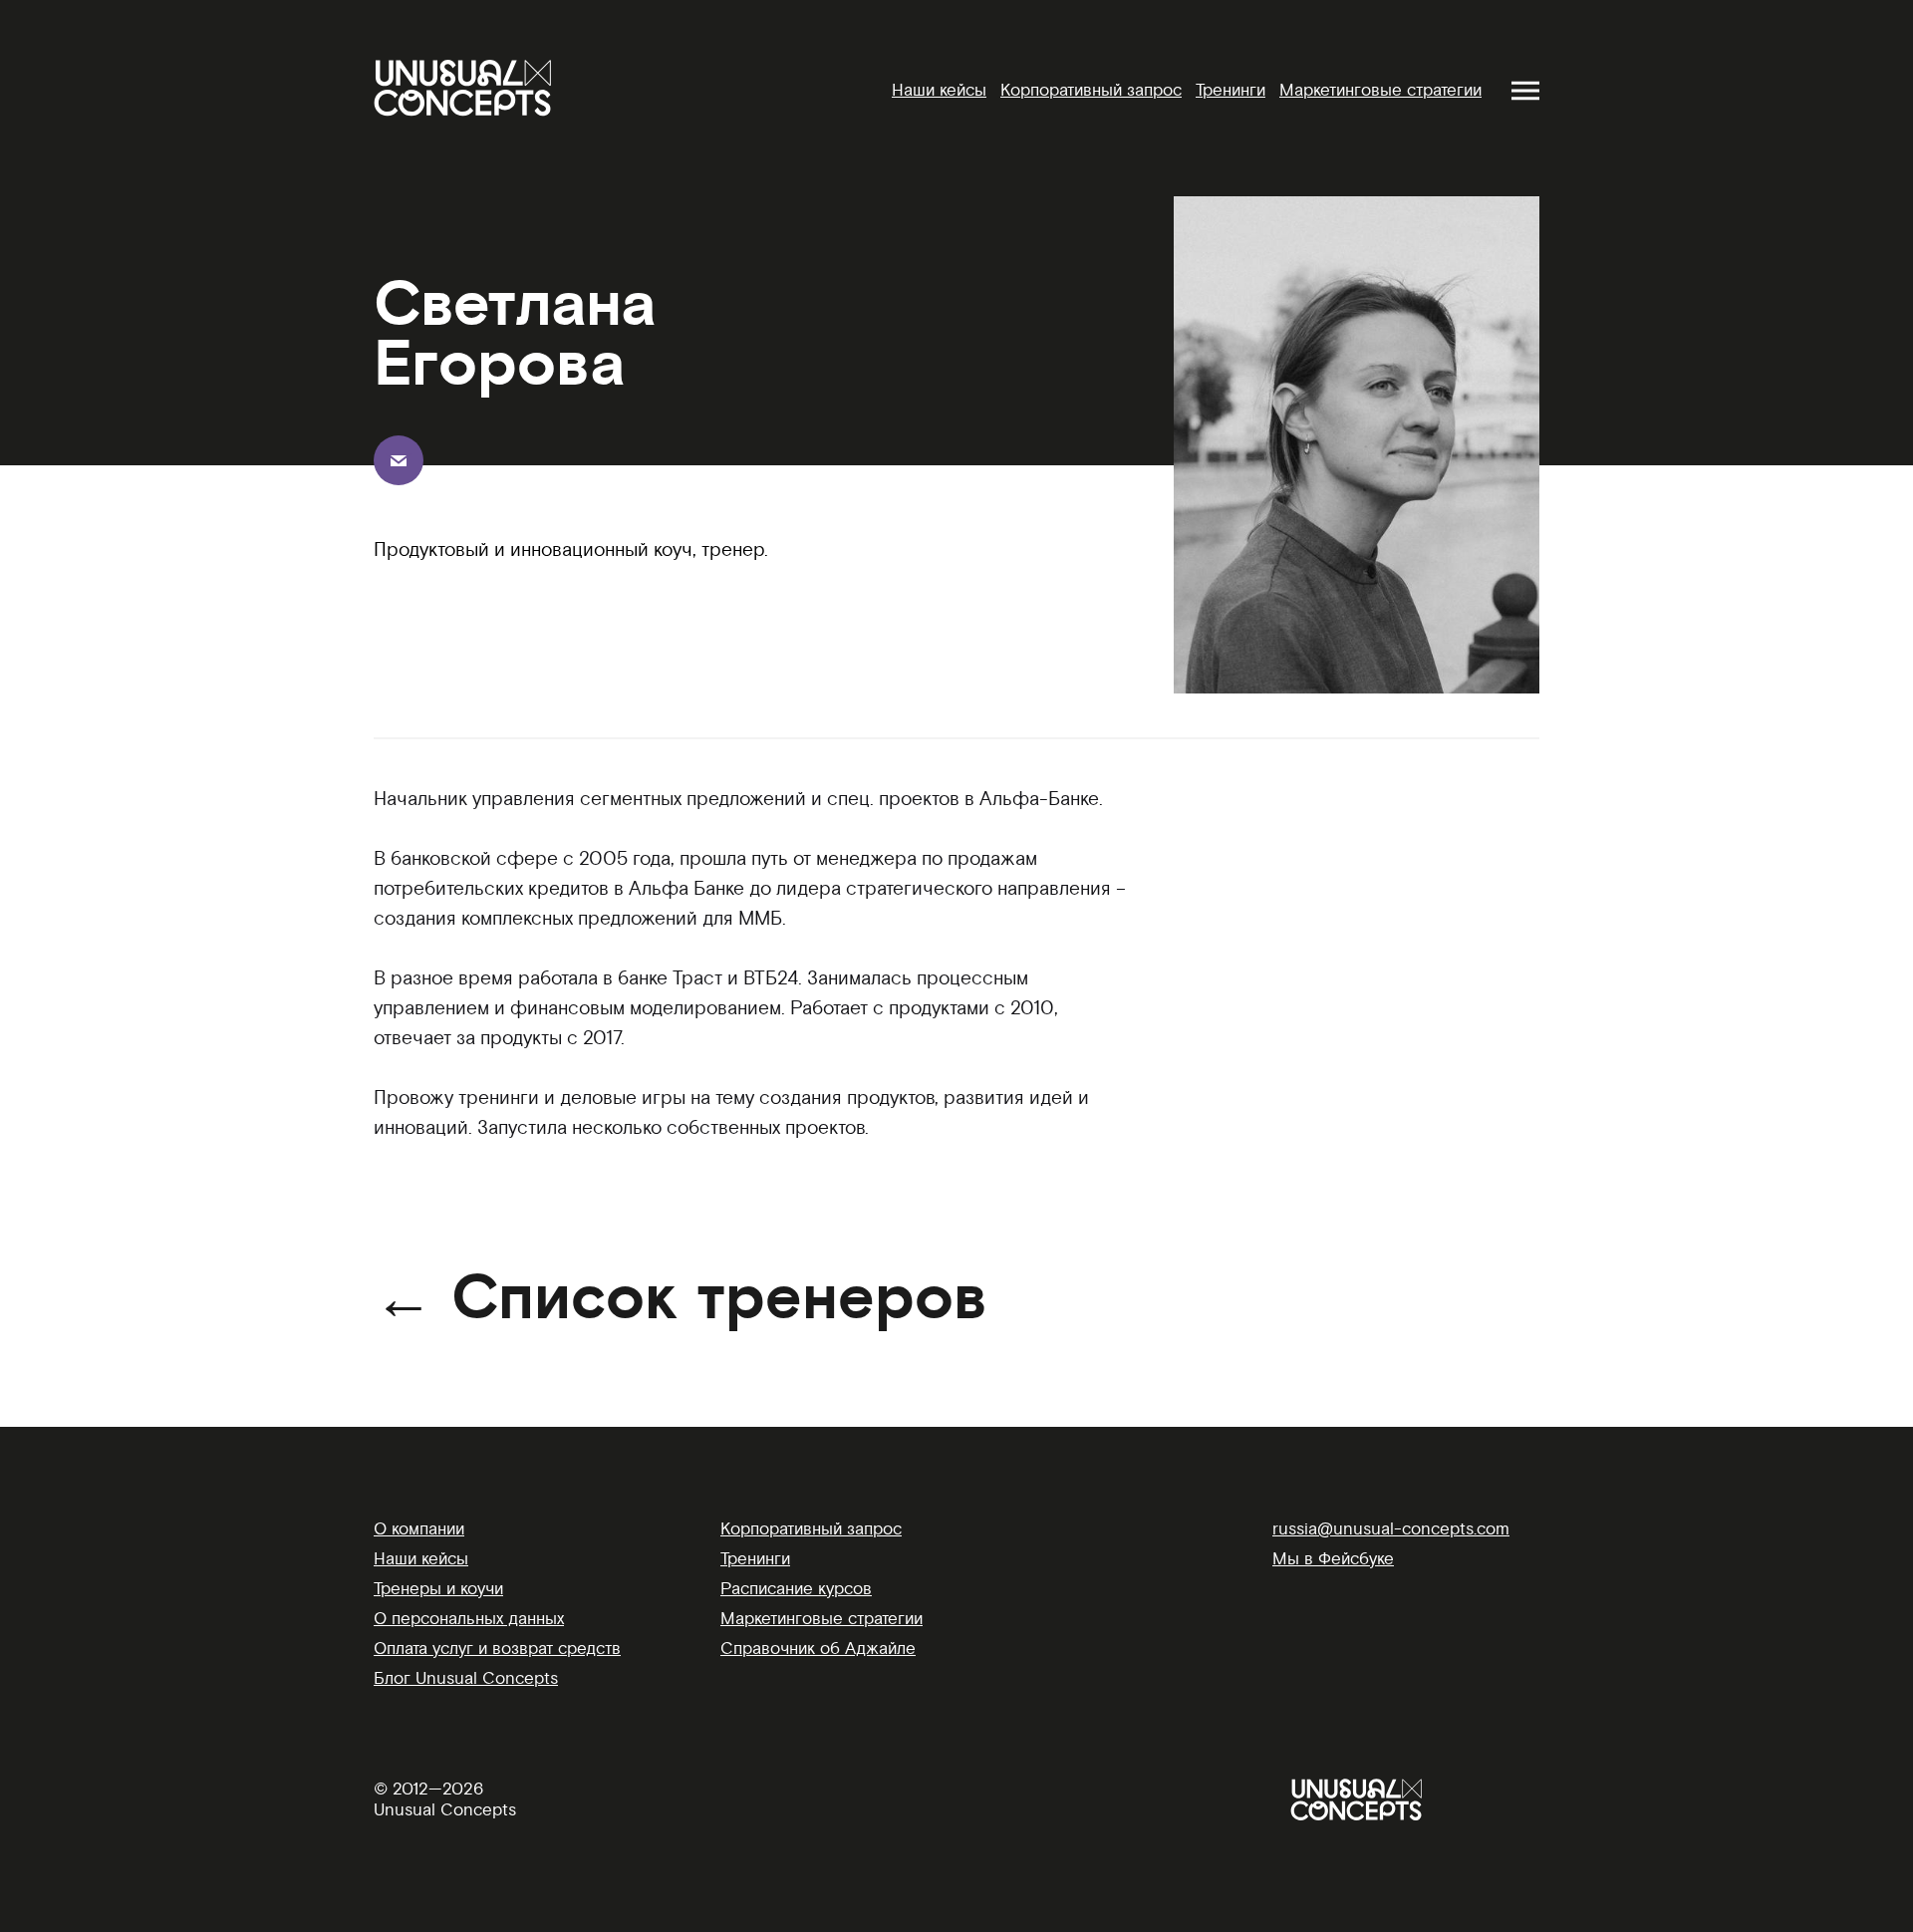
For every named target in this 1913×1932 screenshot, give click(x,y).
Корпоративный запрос (1091, 90)
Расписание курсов (796, 1589)
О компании (419, 1529)
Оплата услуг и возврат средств (497, 1649)
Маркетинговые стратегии (1380, 90)
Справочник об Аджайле (818, 1649)
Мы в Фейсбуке (1333, 1559)
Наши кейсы (939, 90)
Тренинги (1230, 90)
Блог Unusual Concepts (466, 1678)
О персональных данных (469, 1619)
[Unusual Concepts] (462, 88)
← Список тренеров (681, 1299)
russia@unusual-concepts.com (1391, 1529)
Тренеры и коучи (438, 1589)
